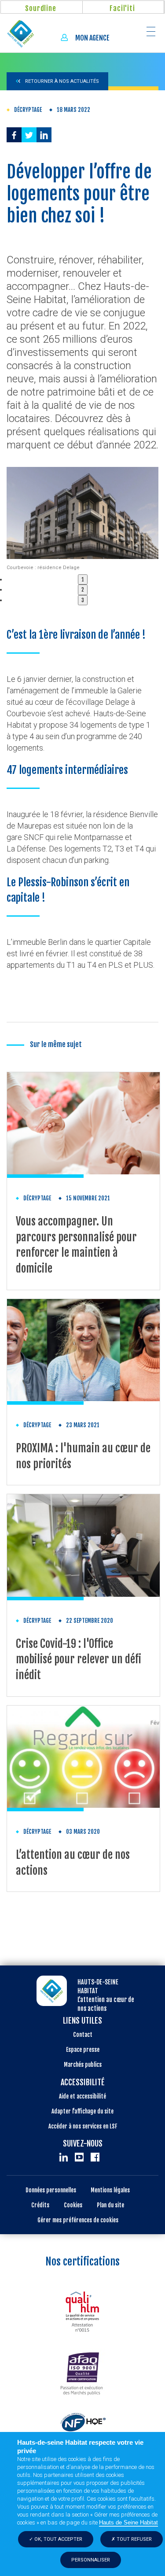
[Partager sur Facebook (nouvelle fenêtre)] (14, 135)
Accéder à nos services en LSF (83, 2126)
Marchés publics (83, 2065)
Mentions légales (110, 2190)
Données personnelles (51, 2190)
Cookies (73, 2205)
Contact (83, 2035)
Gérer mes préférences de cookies (78, 2220)
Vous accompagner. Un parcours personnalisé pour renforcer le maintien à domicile (76, 1245)
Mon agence (92, 38)
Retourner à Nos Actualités (61, 81)
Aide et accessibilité (82, 2096)
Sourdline (40, 8)
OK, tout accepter (58, 2539)
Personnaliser (91, 2560)
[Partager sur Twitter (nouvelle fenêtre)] (29, 135)
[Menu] (146, 31)
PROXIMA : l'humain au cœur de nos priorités (83, 1456)
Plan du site (110, 2205)
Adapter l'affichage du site (82, 2111)
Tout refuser (134, 2539)
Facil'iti (122, 8)
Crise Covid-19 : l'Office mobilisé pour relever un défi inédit (79, 1659)
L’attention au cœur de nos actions (73, 1863)
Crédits (40, 2205)
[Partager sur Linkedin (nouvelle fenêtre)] (44, 135)
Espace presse (83, 2050)
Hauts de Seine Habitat (128, 2522)
